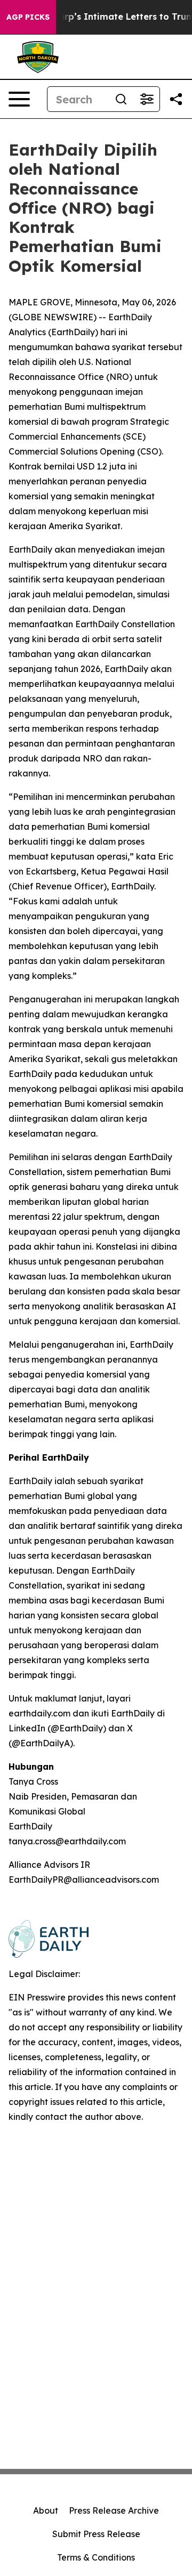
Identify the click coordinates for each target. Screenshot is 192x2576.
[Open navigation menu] (19, 99)
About (46, 2510)
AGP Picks (28, 17)
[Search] (121, 99)
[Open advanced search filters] (147, 99)
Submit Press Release (96, 2534)
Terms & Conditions (96, 2557)
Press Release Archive (114, 2510)
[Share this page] (176, 99)
